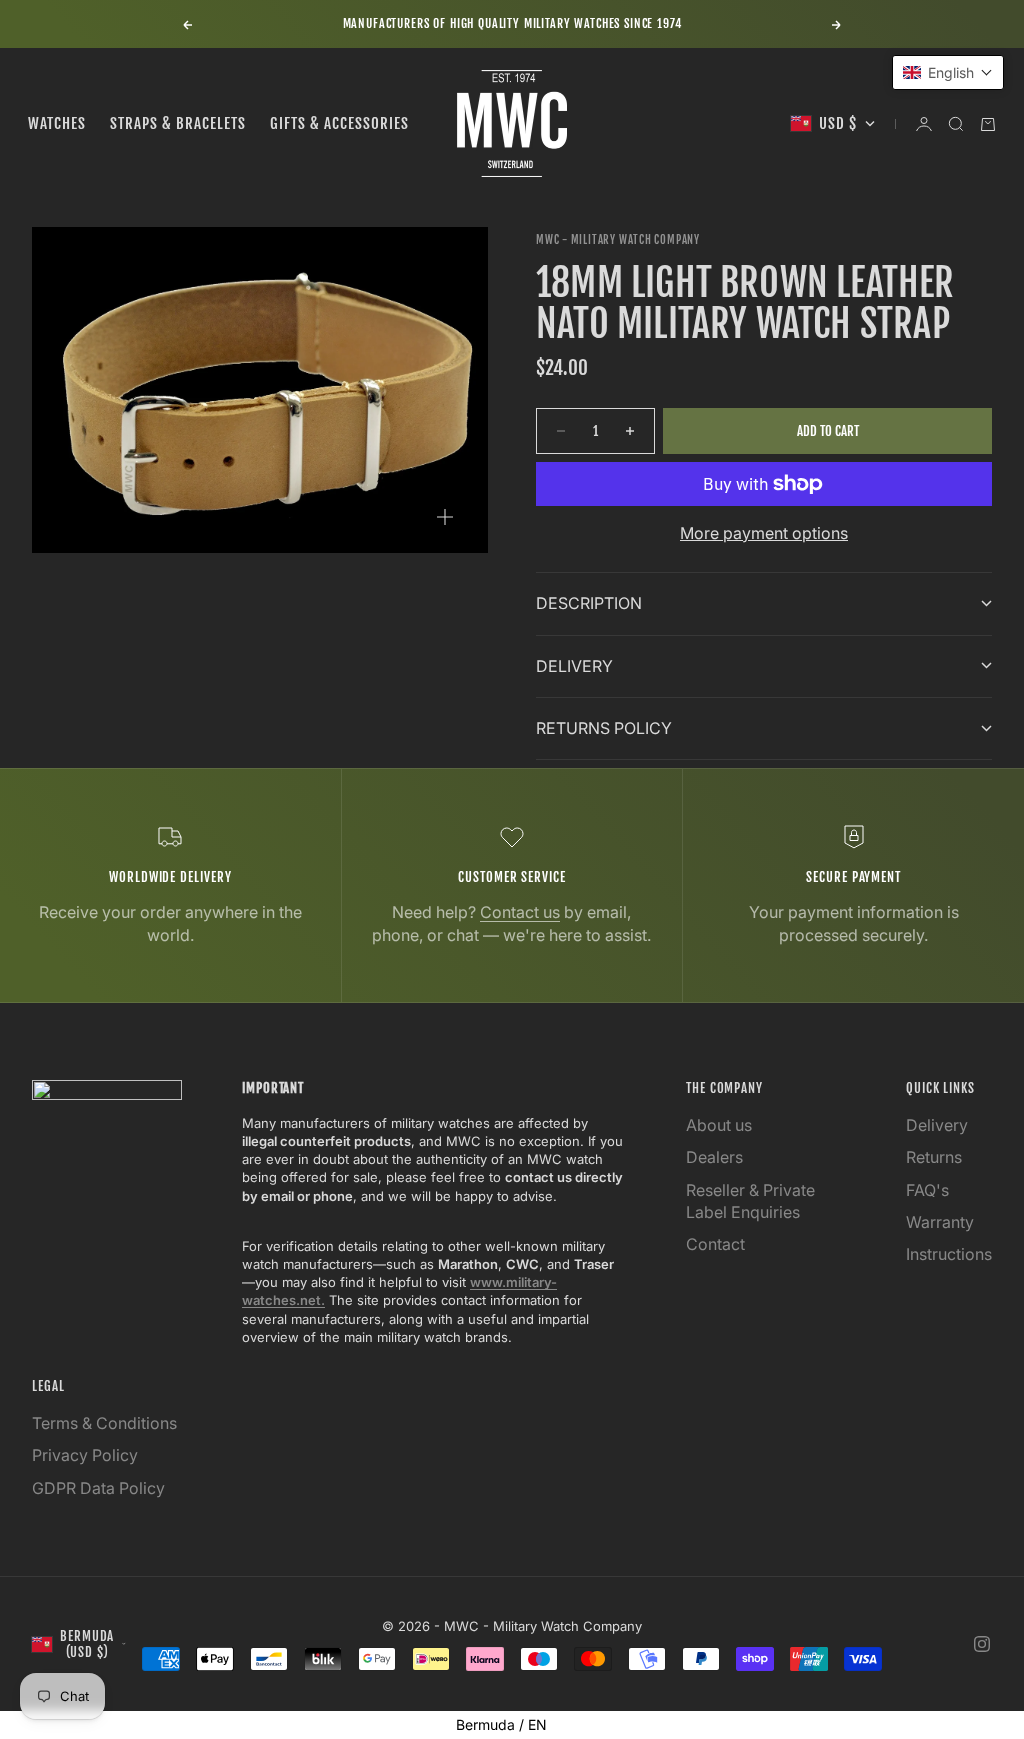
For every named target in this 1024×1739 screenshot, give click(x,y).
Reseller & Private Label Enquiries (750, 1201)
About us (719, 1125)
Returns (934, 1157)
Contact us (520, 912)
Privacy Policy (85, 1455)
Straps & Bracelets (178, 123)
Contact (715, 1244)
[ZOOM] (445, 517)
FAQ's (927, 1190)
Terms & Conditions (104, 1423)
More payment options (764, 533)
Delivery (937, 1125)
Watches (57, 123)
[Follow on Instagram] (982, 1644)
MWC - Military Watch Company (618, 240)
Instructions (949, 1254)
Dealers (714, 1157)
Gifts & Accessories (339, 123)
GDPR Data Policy (98, 1488)
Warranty (940, 1222)
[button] (948, 72)
